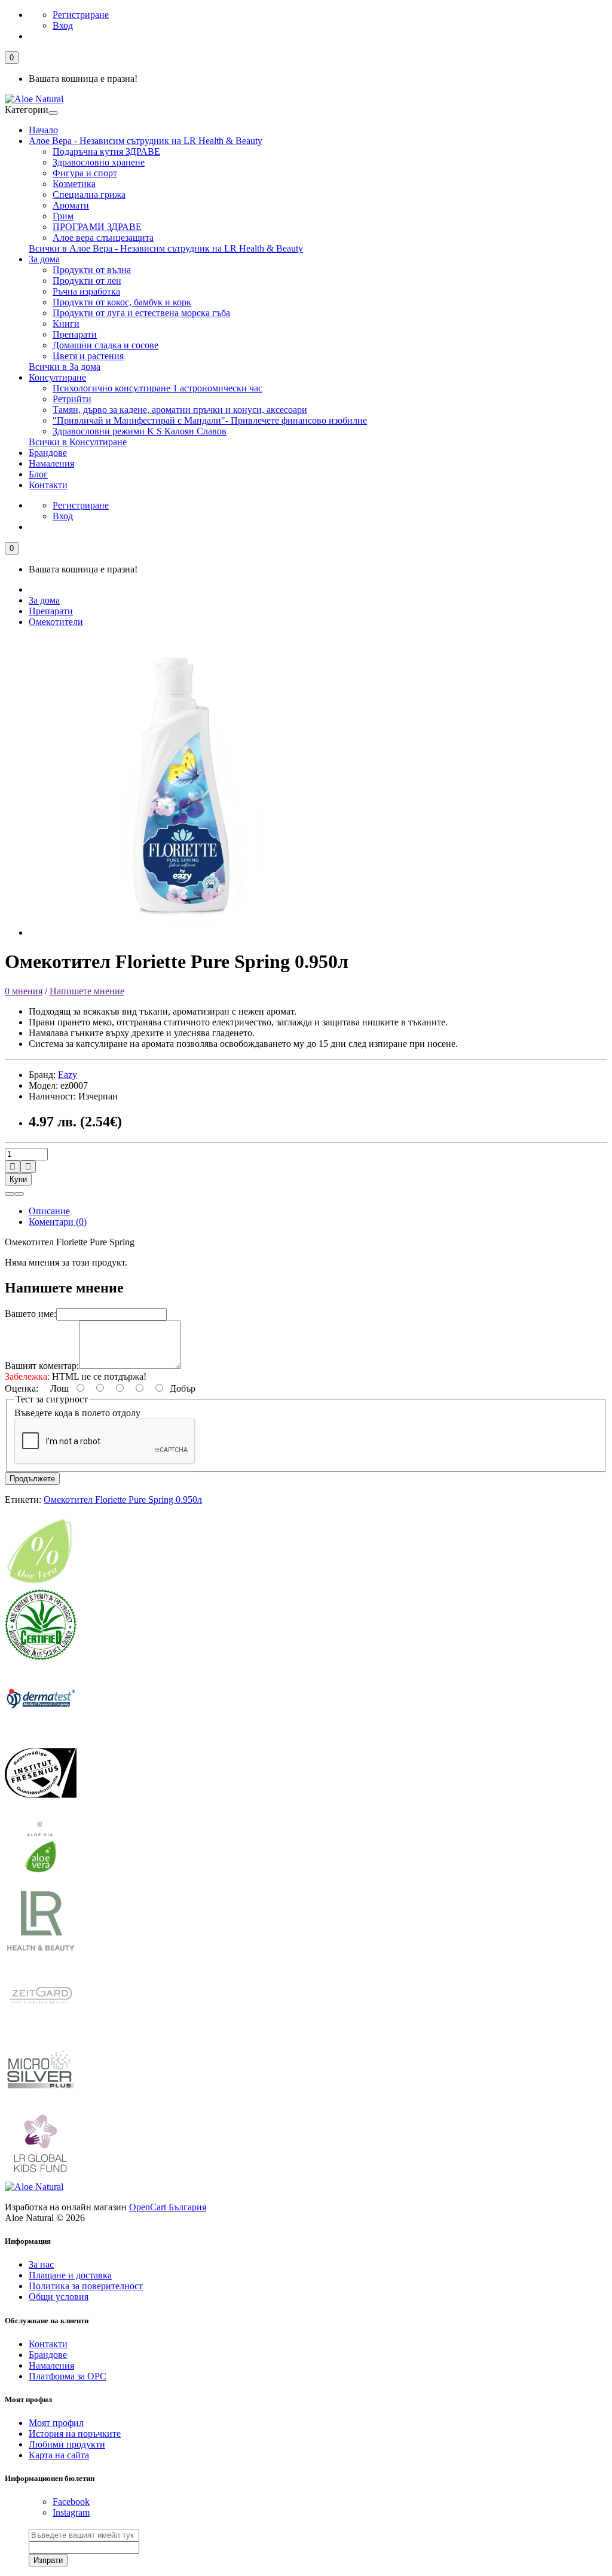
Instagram (71, 2512)
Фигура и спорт (85, 173)
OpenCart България (168, 2207)
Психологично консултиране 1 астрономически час (157, 388)
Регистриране (81, 15)
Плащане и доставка (70, 2275)
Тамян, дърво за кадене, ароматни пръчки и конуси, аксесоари (180, 410)
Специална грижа (89, 194)
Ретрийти (72, 399)
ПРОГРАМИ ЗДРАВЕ (97, 227)
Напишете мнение (87, 991)
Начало (43, 130)
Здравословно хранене (99, 162)
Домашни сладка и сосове (105, 345)
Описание (49, 1211)
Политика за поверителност (86, 2286)
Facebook (71, 2502)
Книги (66, 324)
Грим (63, 216)
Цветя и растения (88, 356)
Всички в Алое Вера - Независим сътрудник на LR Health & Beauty (166, 248)
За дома (44, 259)
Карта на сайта (59, 2455)
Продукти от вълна (92, 270)
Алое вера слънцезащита (103, 238)
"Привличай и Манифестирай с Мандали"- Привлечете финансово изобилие (210, 420)
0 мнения (24, 991)
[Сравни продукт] (19, 1194)
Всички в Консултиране (78, 442)
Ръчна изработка (86, 291)
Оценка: (22, 1388)
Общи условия (59, 2297)
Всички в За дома (65, 367)
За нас (41, 2264)
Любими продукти (67, 2444)
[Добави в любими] (10, 1194)
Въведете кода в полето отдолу (77, 1413)
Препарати (75, 334)
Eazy (68, 1075)
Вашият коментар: (42, 1366)
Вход (63, 25)
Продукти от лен (87, 281)
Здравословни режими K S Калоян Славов (140, 431)
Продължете (32, 1479)
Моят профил (56, 2423)
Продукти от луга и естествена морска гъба (141, 313)
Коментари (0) (58, 1222)
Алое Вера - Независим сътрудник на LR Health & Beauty (146, 141)
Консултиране (57, 377)
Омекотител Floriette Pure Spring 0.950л (123, 1500)
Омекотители (56, 622)
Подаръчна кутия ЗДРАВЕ (106, 151)
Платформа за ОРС (68, 2376)
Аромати (71, 205)
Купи (18, 1179)
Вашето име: (30, 1314)
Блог (38, 474)
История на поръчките (75, 2433)
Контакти (48, 485)
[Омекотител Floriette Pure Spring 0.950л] (178, 932)
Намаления (51, 463)
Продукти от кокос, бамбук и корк (122, 302)
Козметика (74, 184)
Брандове (48, 453)
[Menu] (53, 113)
